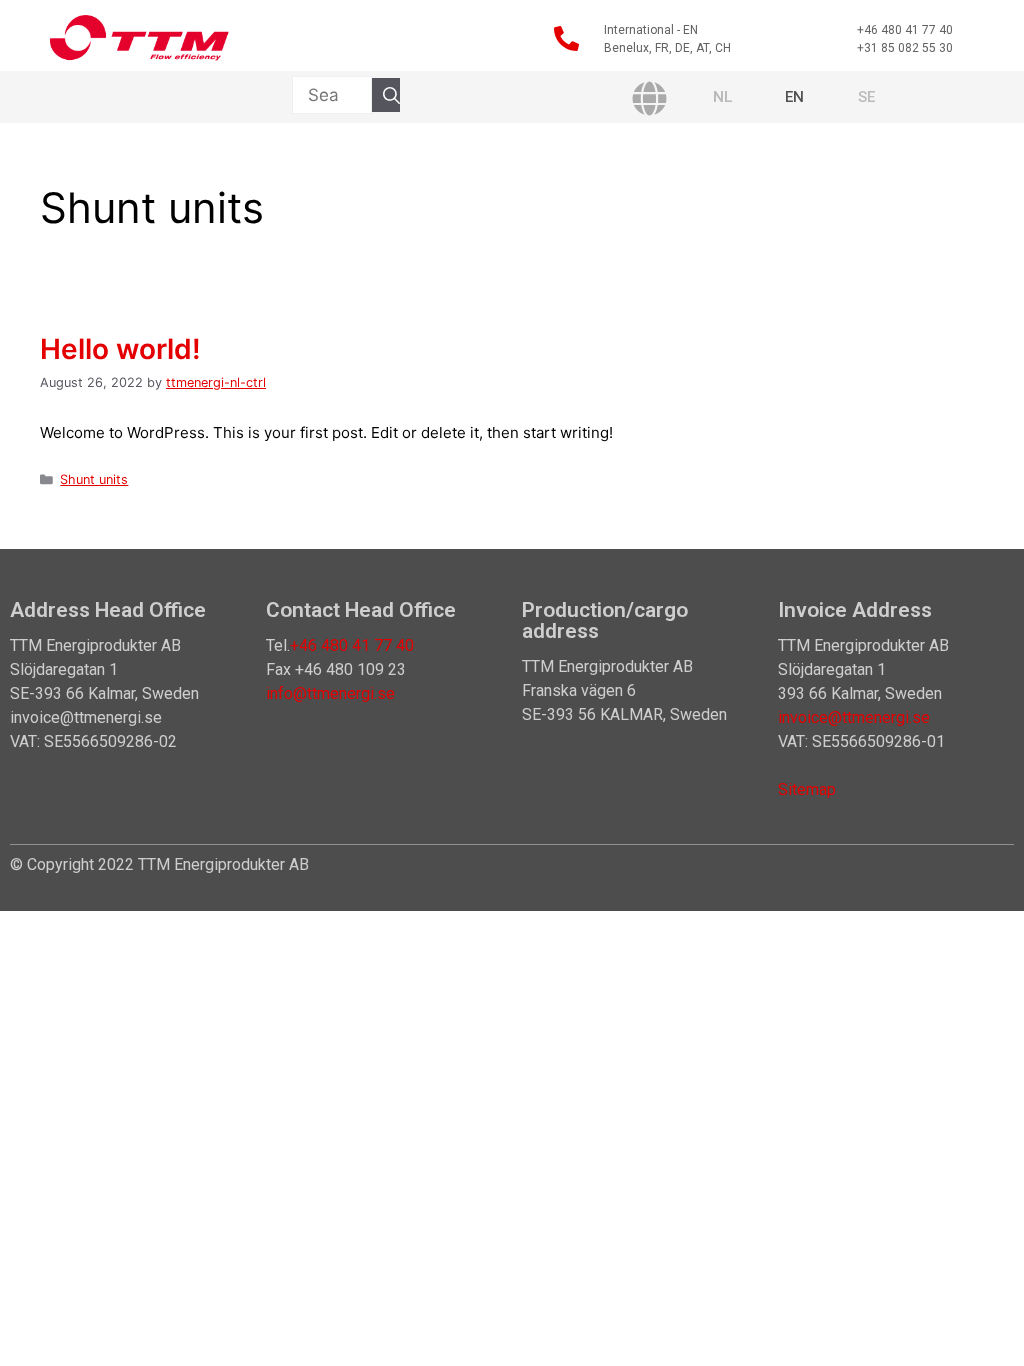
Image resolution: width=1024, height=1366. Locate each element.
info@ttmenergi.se (330, 693)
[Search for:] (332, 95)
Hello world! (120, 349)
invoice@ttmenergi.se (854, 717)
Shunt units (94, 479)
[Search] (391, 95)
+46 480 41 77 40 (352, 645)
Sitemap (807, 789)
